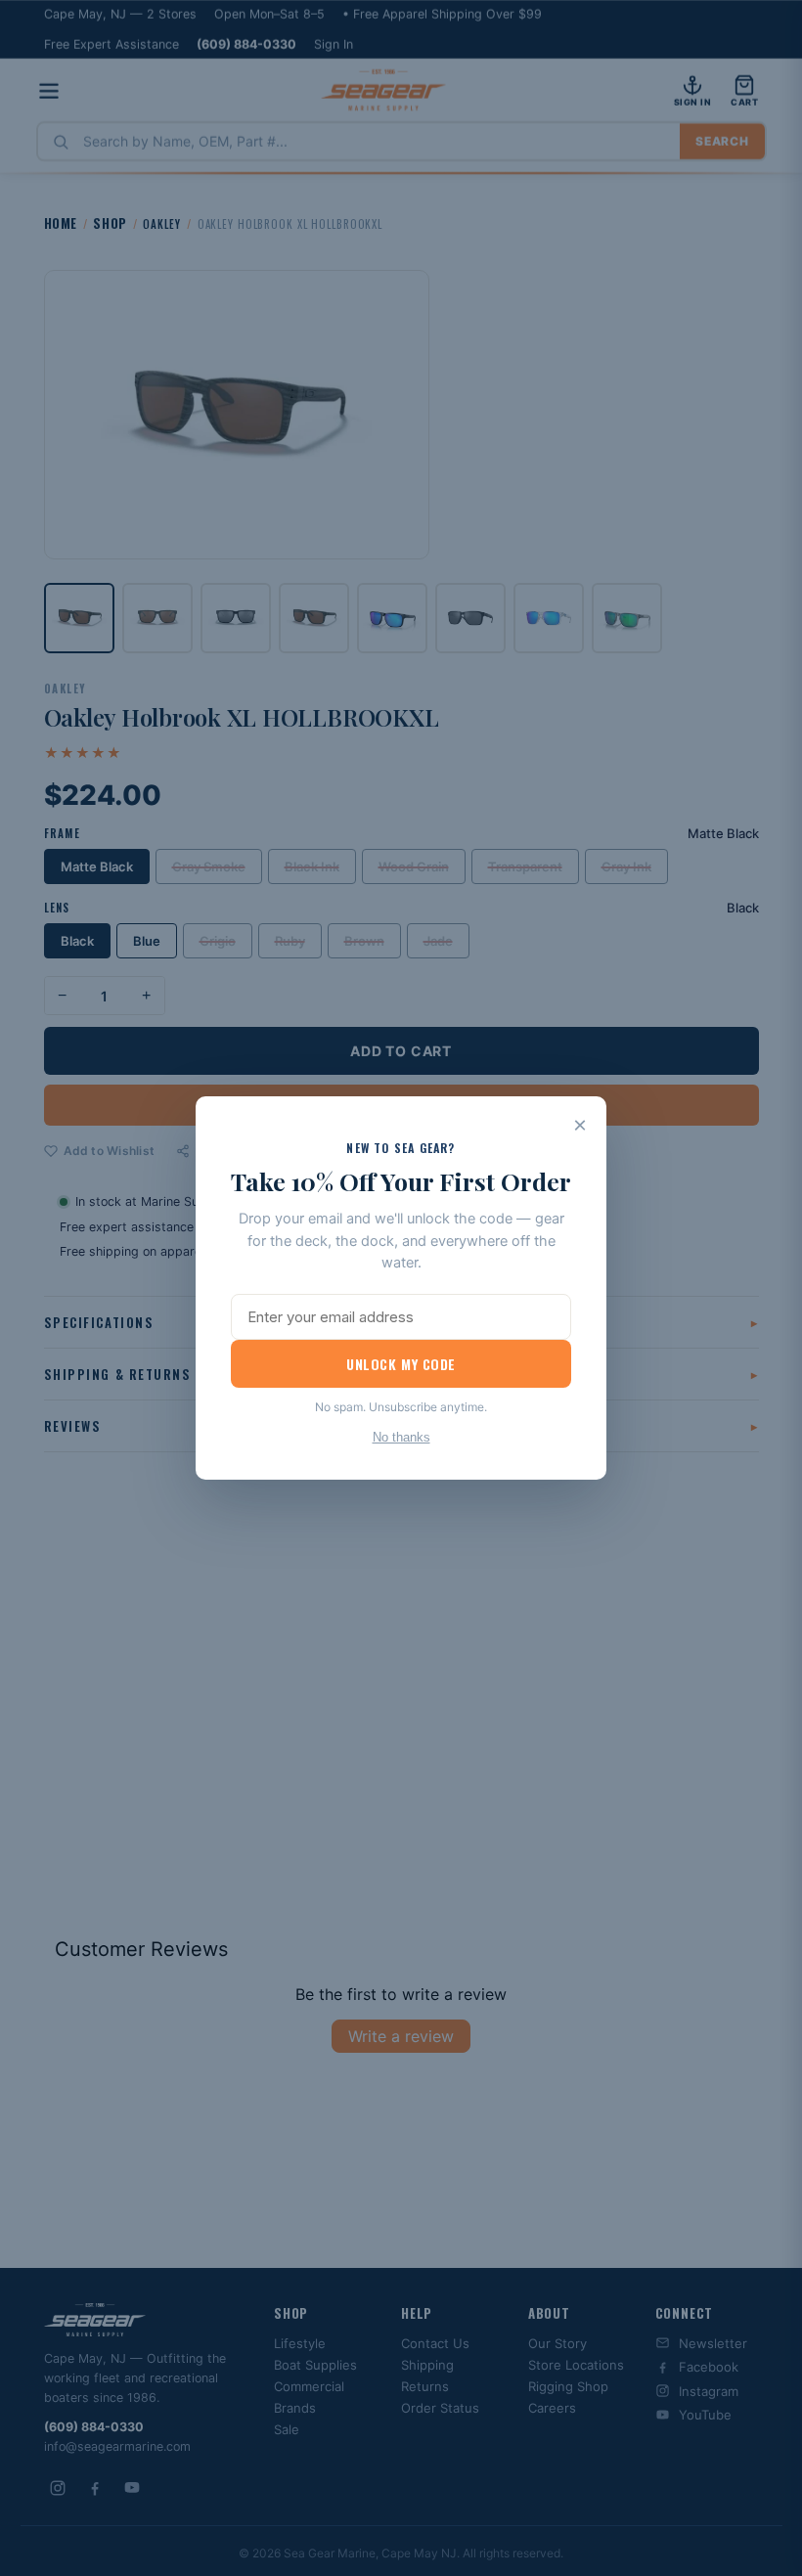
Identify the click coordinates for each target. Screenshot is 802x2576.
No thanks (401, 1437)
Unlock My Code (401, 1364)
